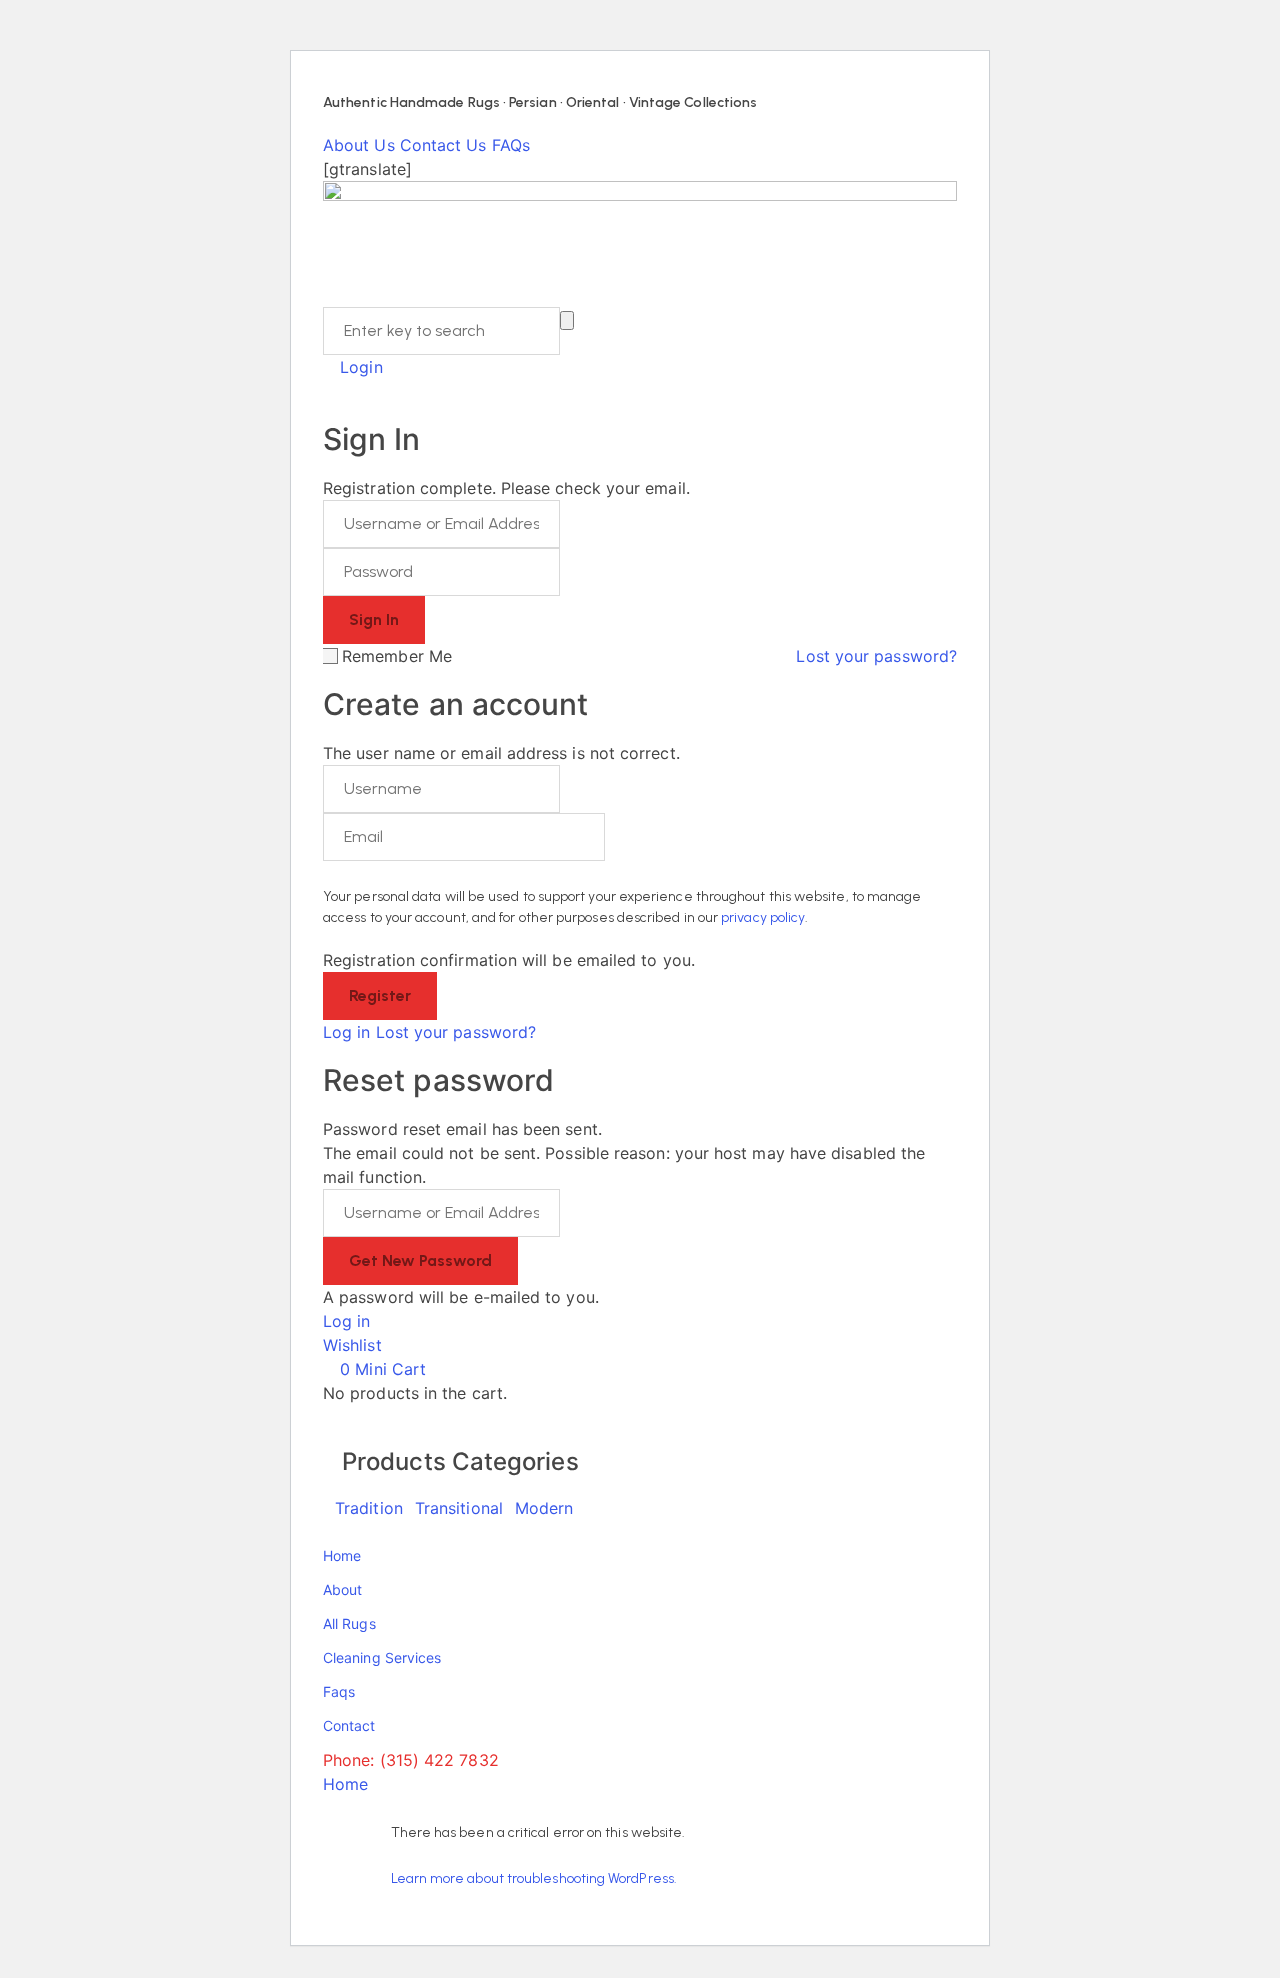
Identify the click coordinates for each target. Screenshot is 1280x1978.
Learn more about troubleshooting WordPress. (534, 1878)
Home (345, 1784)
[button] (361, 1345)
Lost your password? (876, 656)
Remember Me (397, 656)
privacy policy (763, 917)
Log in (346, 1032)
